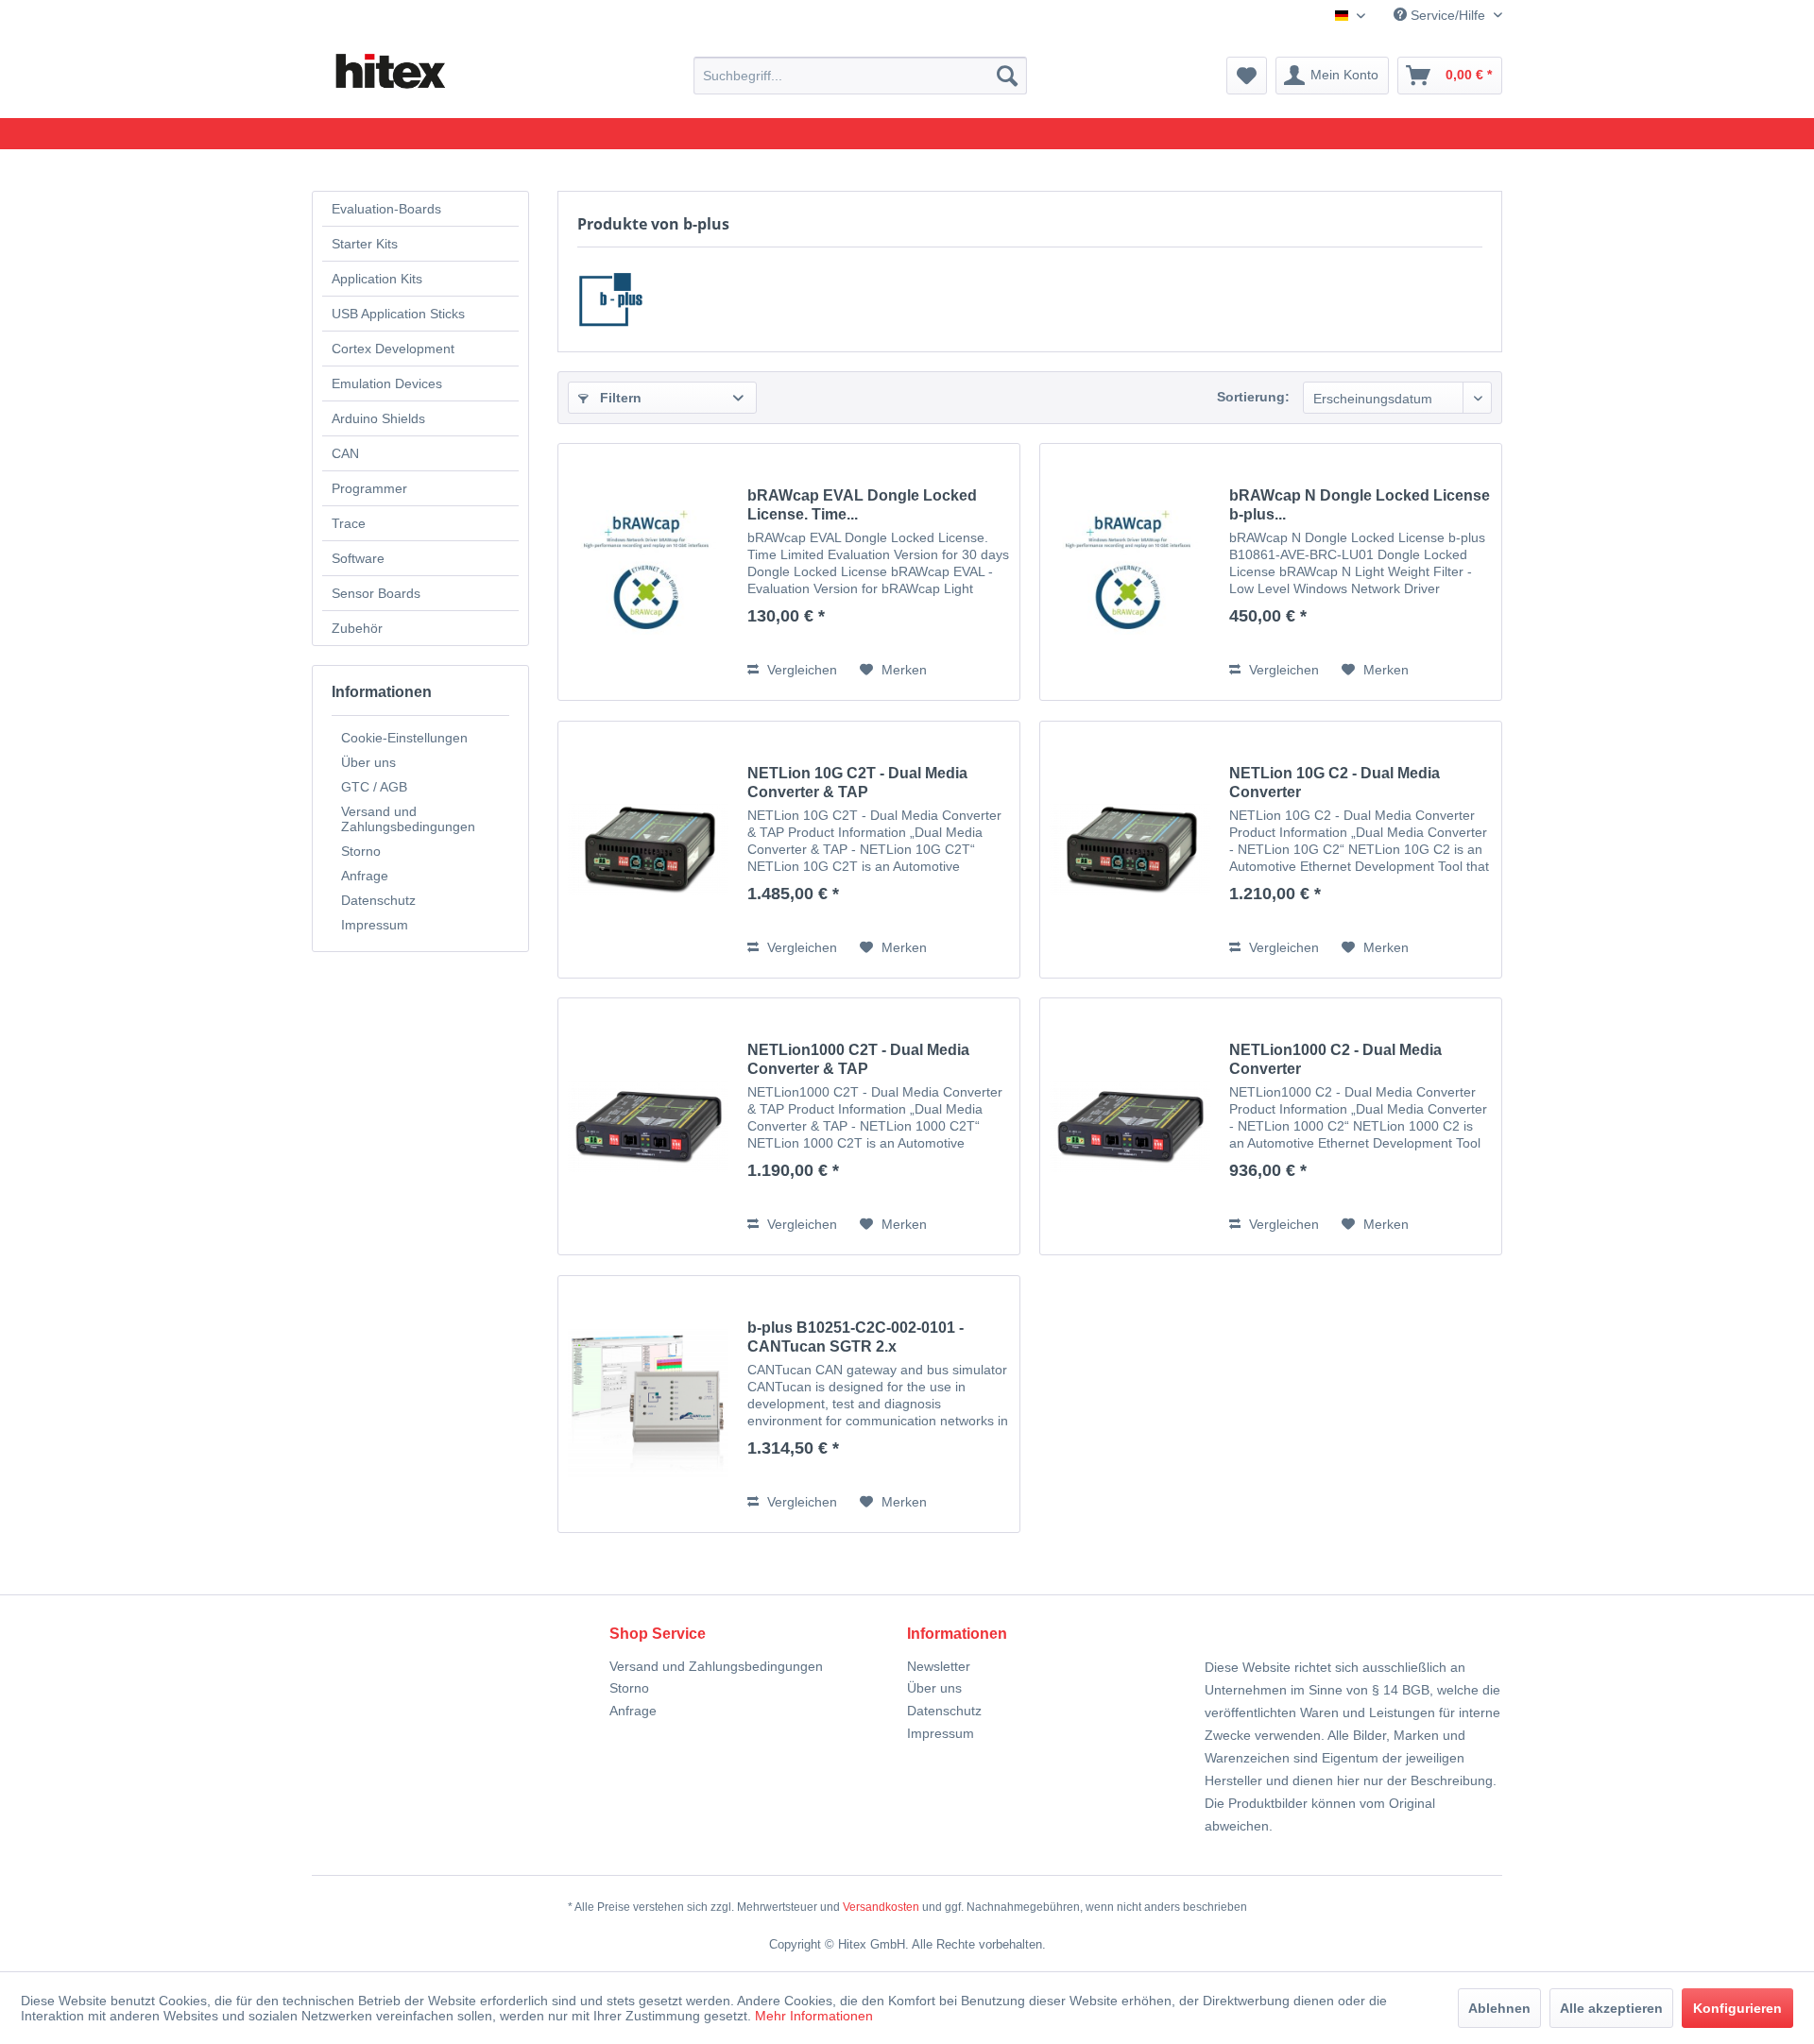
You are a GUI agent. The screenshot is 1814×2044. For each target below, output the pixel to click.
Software (358, 558)
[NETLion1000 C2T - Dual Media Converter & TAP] (648, 1126)
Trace (349, 523)
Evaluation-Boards (386, 209)
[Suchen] (1007, 76)
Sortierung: (1253, 397)
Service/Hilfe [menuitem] (1448, 15)
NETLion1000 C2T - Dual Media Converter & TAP (858, 1059)
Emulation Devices (387, 383)
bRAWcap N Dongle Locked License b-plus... (1360, 505)
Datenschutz (378, 900)
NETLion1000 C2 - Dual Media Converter (1335, 1059)
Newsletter (939, 1666)
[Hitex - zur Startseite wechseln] (389, 72)
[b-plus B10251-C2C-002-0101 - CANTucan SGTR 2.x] (648, 1404)
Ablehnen (1499, 2008)
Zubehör (357, 628)
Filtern (619, 398)
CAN (345, 453)
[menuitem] (860, 76)
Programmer (369, 488)
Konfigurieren (1737, 2008)
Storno (361, 851)
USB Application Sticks (398, 314)
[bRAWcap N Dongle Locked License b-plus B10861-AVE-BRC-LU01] (1130, 572)
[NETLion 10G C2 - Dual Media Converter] (1130, 850)
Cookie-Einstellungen (404, 738)
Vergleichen (800, 670)
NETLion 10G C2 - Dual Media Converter (1335, 783)
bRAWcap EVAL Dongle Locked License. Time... (862, 505)
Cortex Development (393, 349)
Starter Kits (365, 244)
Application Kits (377, 279)
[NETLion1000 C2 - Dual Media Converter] (1130, 1126)
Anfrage (365, 876)
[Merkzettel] (1247, 76)
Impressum (375, 925)
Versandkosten (881, 1907)
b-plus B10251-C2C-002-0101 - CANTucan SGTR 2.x (856, 1337)
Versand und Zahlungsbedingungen (408, 819)
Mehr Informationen (814, 2016)
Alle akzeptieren (1611, 2008)
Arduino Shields (378, 418)
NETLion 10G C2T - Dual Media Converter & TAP (857, 783)
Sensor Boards (376, 593)
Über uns (368, 762)
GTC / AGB (374, 787)
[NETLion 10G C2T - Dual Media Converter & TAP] (648, 850)
